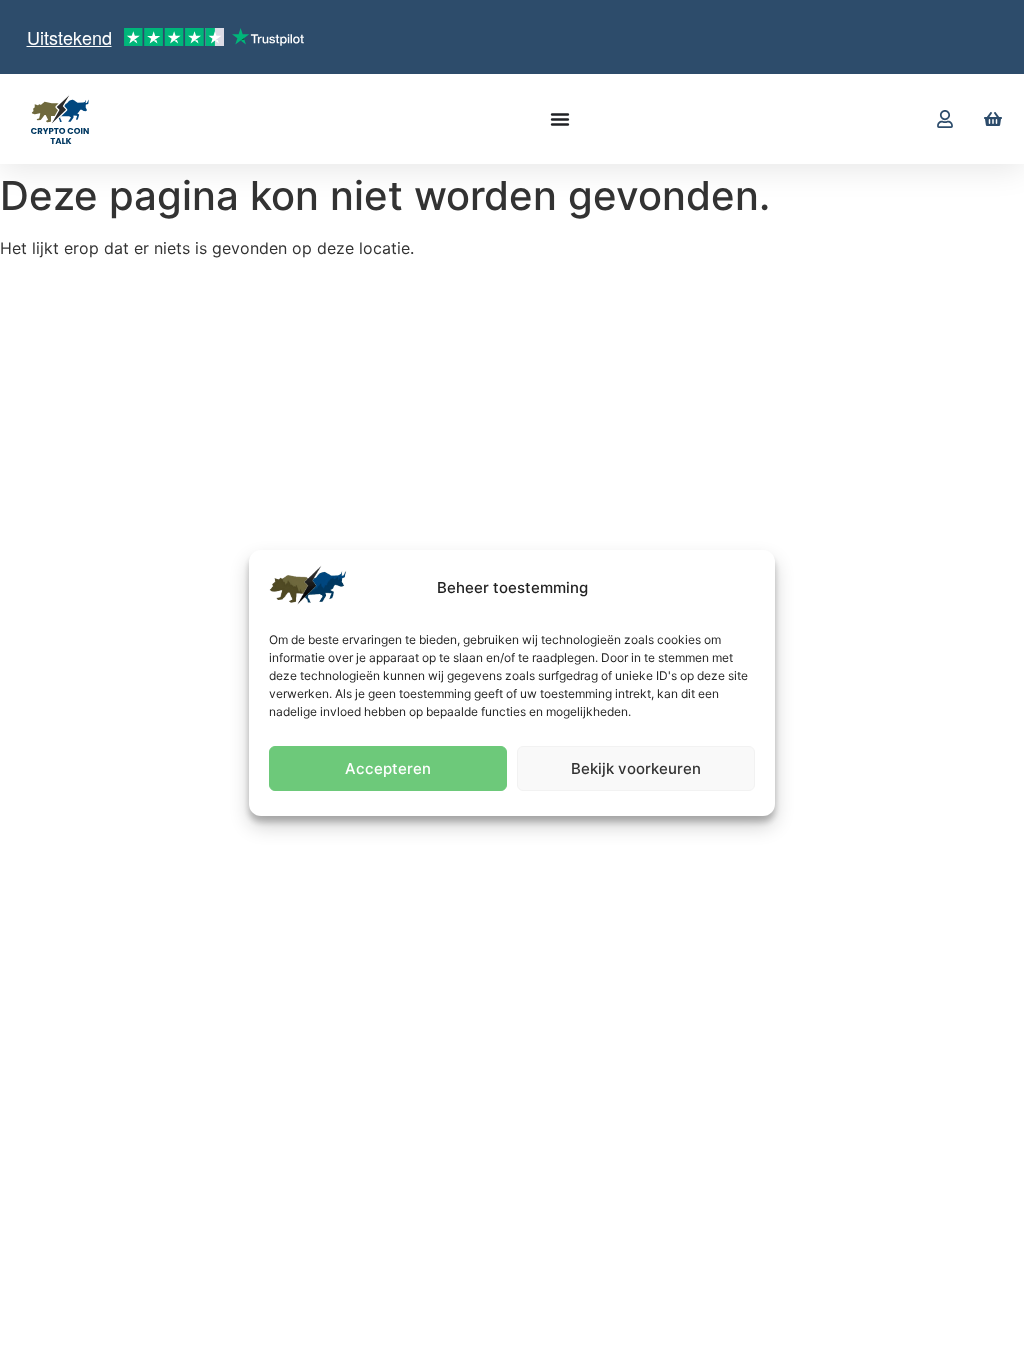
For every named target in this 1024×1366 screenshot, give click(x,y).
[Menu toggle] (560, 119)
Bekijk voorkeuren (636, 768)
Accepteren (388, 768)
